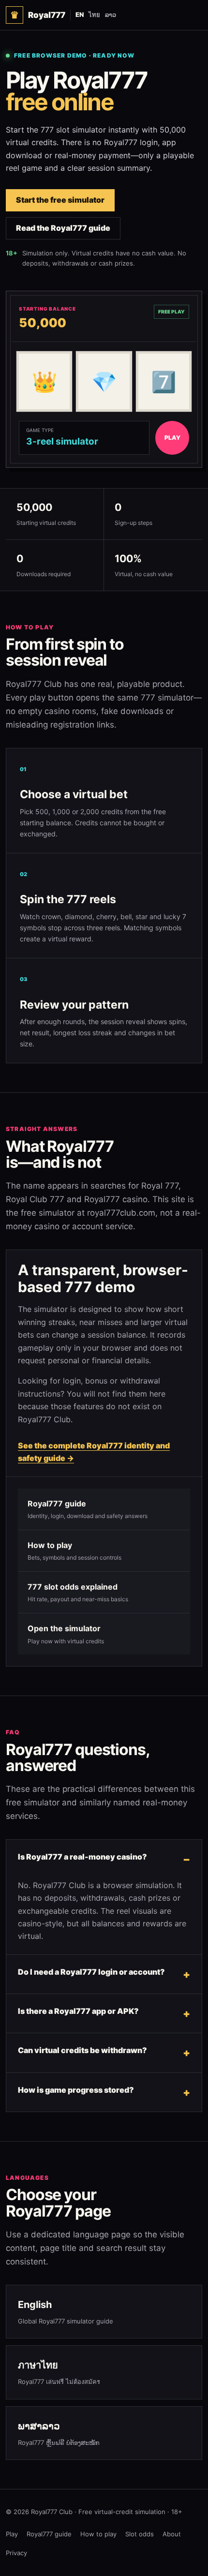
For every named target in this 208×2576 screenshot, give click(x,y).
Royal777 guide (49, 2534)
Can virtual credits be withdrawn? (82, 2050)
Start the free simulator (60, 200)
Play (12, 2534)
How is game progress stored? (76, 2090)
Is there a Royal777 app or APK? (78, 2011)
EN (80, 15)
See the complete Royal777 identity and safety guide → (94, 1452)
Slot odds (140, 2534)
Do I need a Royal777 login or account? (91, 1972)
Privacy (16, 2553)
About (172, 2534)
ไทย (94, 15)
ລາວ (111, 15)
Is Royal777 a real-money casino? (82, 1857)
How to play (98, 2534)
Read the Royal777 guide (63, 228)
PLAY (172, 438)
